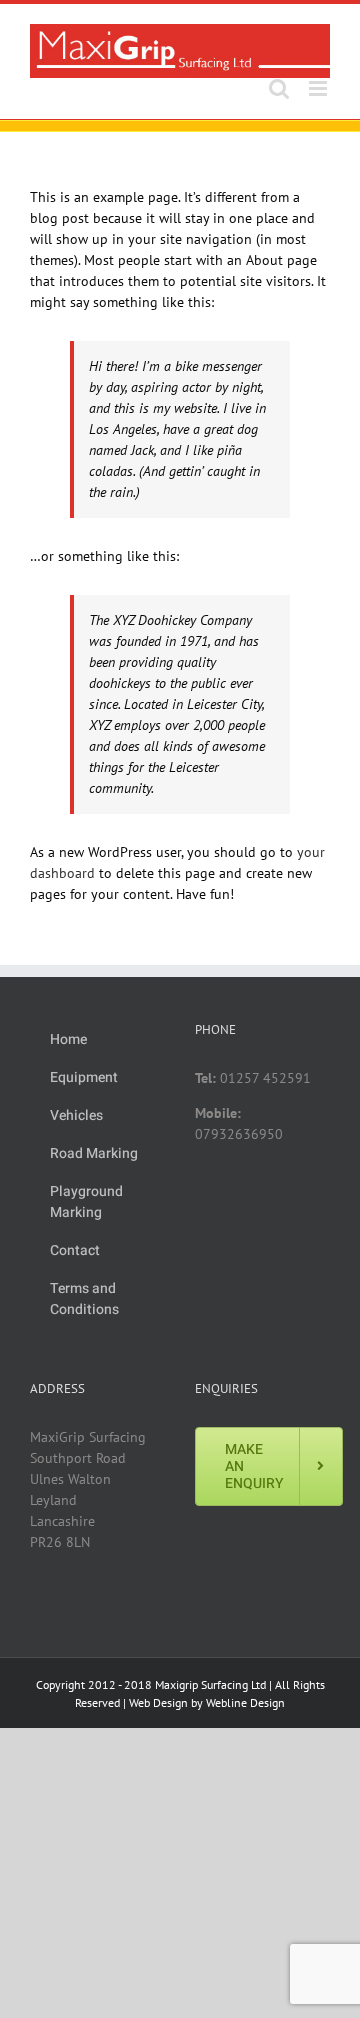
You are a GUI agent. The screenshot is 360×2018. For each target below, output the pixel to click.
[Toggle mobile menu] (319, 88)
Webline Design (245, 1702)
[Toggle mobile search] (279, 88)
